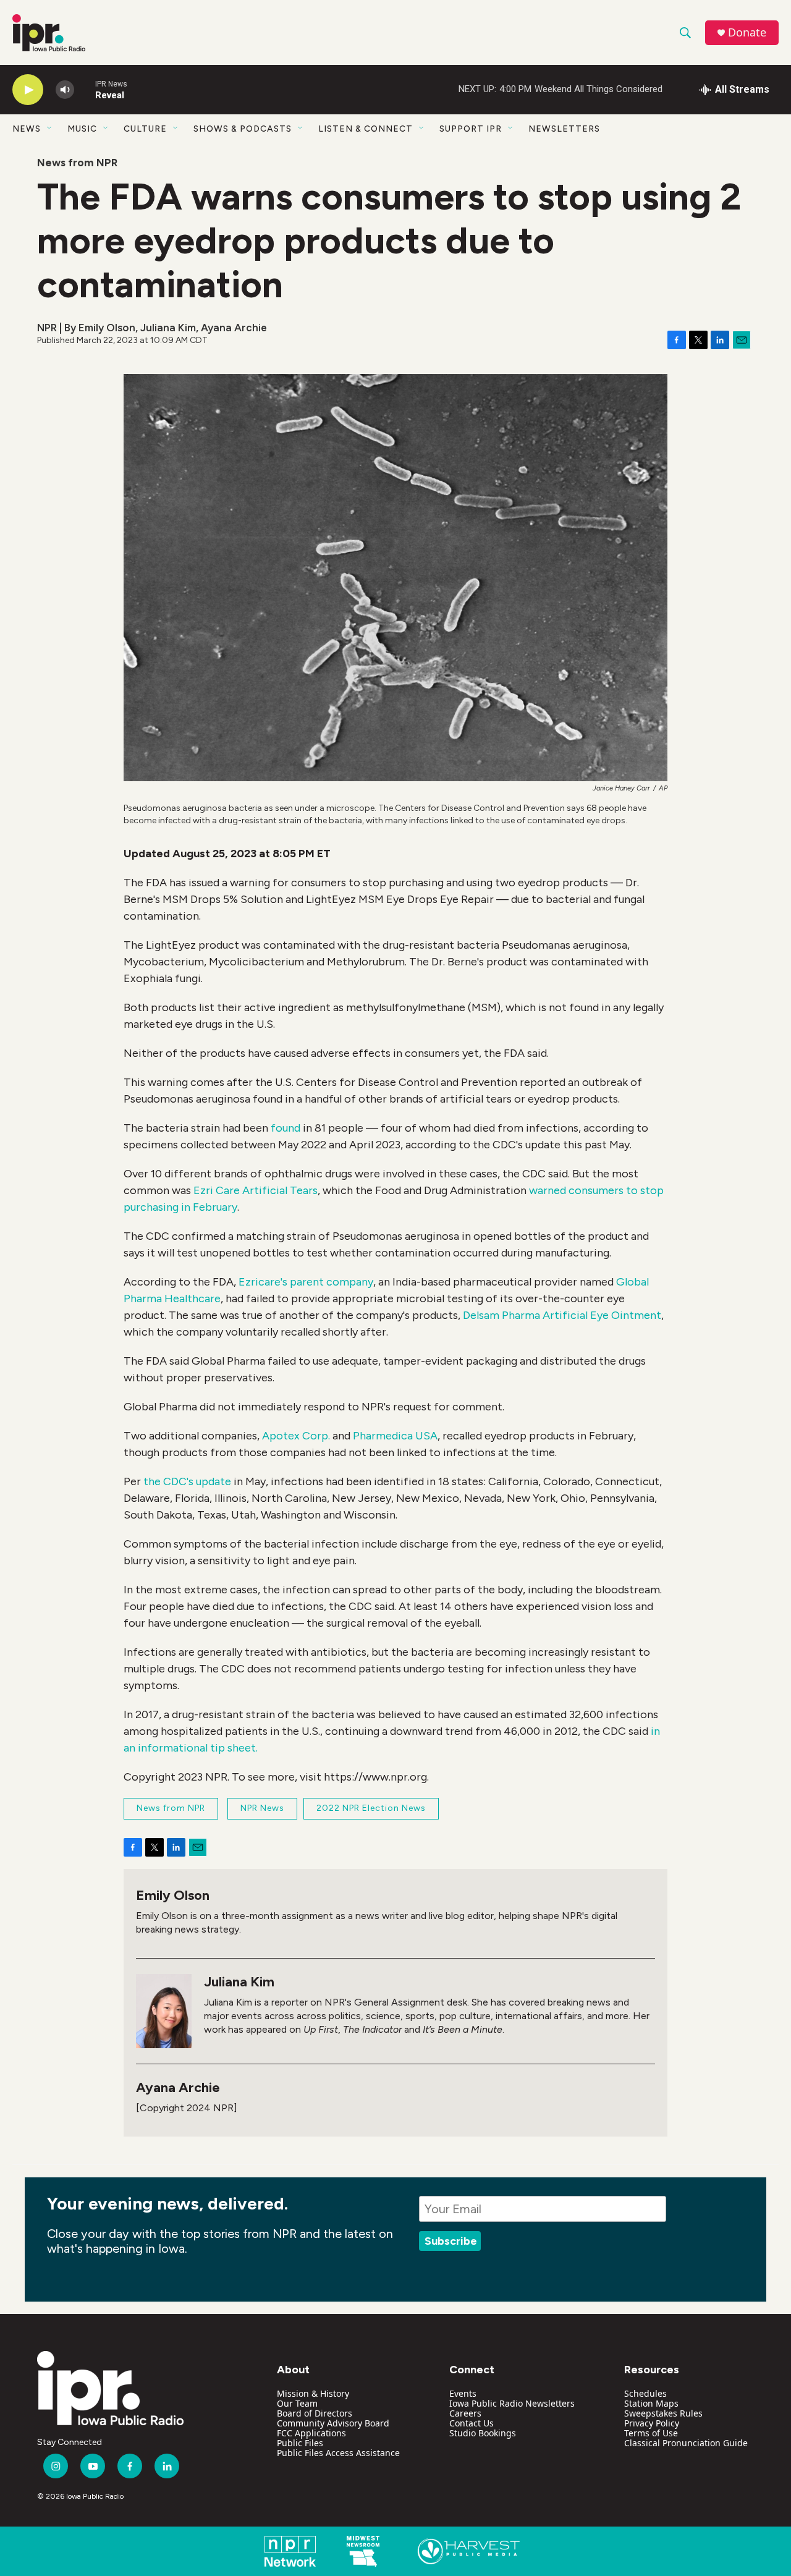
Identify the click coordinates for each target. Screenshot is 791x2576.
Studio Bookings (483, 2433)
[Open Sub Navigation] (50, 129)
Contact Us (472, 2423)
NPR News (262, 1808)
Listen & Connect (366, 129)
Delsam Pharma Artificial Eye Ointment (562, 1315)
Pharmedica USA (395, 1436)
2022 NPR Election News (371, 1808)
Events (463, 2393)
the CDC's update (187, 1481)
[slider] (85, 89)
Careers (465, 2413)
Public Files (300, 2443)
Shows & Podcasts (243, 129)
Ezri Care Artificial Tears (254, 1190)
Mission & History (313, 2393)
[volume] (65, 90)
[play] (28, 90)
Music (82, 129)
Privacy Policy (652, 2423)
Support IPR (471, 129)
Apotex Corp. (296, 1436)
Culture (145, 129)
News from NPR (77, 163)
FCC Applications (311, 2433)
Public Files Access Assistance (338, 2453)
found (287, 1128)
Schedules (645, 2393)
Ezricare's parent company (305, 1282)
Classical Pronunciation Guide (686, 2443)
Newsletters (564, 129)
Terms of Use (651, 2433)
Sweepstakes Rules (663, 2413)
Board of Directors (315, 2413)
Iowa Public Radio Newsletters (512, 2403)
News (27, 129)
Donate (747, 32)
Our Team (297, 2403)
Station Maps (651, 2403)
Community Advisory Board (333, 2423)
